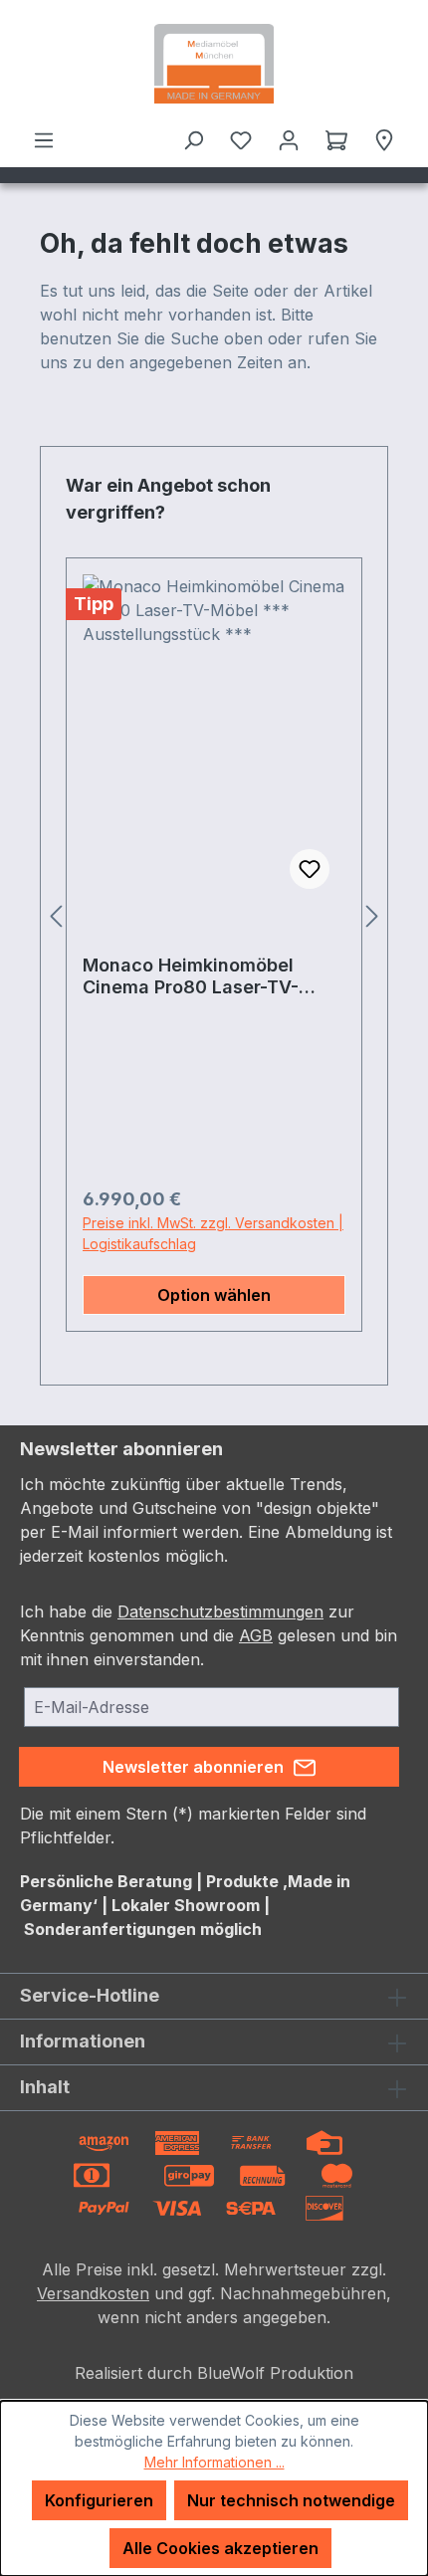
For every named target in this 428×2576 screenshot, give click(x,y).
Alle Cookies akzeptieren (220, 2548)
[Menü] (44, 139)
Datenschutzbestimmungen (220, 1611)
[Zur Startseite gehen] (214, 64)
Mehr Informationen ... (214, 2462)
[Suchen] (193, 139)
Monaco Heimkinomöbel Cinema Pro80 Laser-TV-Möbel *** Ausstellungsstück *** (210, 976)
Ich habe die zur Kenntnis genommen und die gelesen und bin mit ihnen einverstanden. (209, 1635)
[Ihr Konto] (289, 139)
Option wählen (214, 1295)
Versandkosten (93, 2293)
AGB (256, 1635)
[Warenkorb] (336, 139)
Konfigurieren (99, 2500)
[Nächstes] (372, 916)
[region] (214, 916)
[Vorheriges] (56, 916)
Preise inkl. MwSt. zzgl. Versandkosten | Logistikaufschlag (213, 1233)
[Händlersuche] (384, 139)
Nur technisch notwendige (291, 2500)
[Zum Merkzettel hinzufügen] (310, 869)
